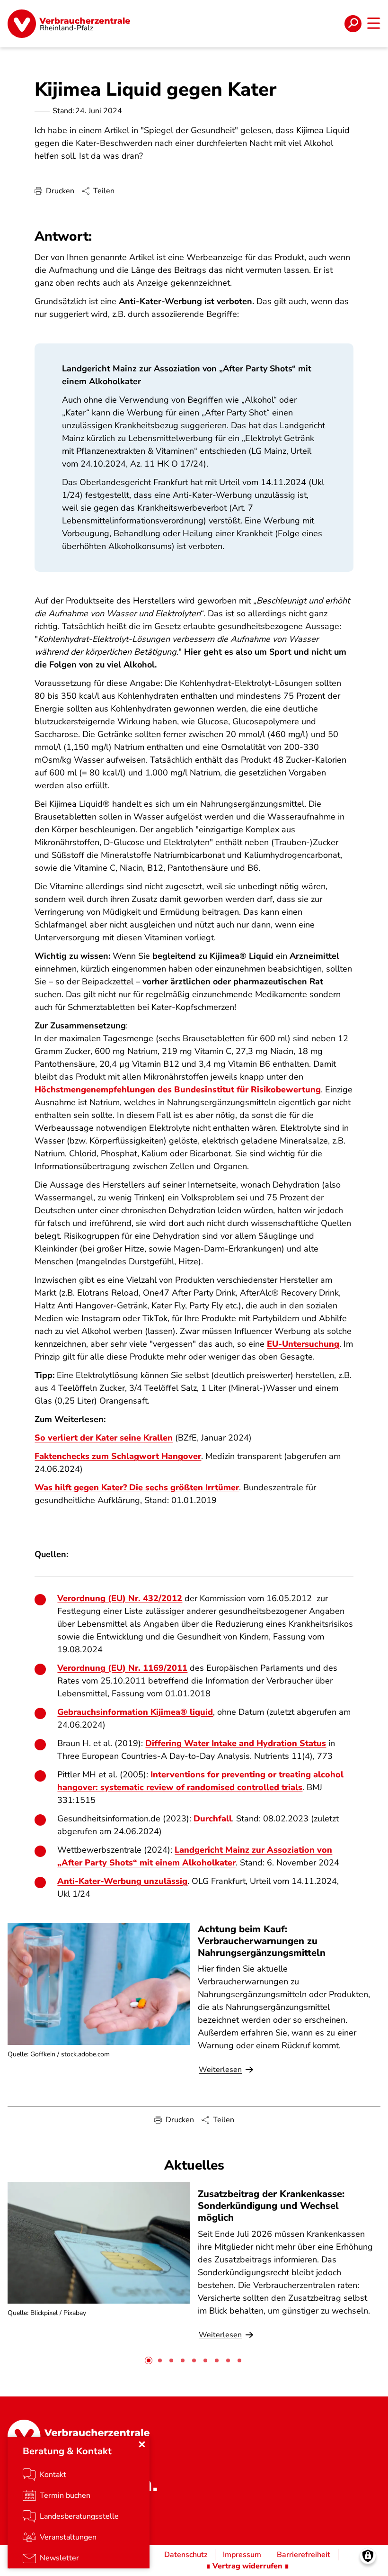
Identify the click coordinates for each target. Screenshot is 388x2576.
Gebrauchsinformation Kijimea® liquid (135, 1712)
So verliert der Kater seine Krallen (104, 1438)
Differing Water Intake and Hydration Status (236, 1743)
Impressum (242, 2555)
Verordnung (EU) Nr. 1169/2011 (122, 1668)
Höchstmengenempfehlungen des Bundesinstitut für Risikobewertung (178, 1090)
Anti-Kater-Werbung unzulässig (122, 1881)
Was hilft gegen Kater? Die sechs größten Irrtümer (137, 1487)
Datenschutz (186, 2555)
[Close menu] (142, 2444)
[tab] (149, 2360)
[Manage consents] (368, 2556)
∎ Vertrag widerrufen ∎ (247, 2566)
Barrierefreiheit (304, 2555)
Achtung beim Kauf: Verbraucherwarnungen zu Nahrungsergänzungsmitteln (262, 1941)
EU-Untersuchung (303, 1344)
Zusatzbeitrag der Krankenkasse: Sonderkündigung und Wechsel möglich (271, 2206)
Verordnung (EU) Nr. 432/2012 (120, 1598)
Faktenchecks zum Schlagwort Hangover (118, 1456)
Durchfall (213, 1819)
